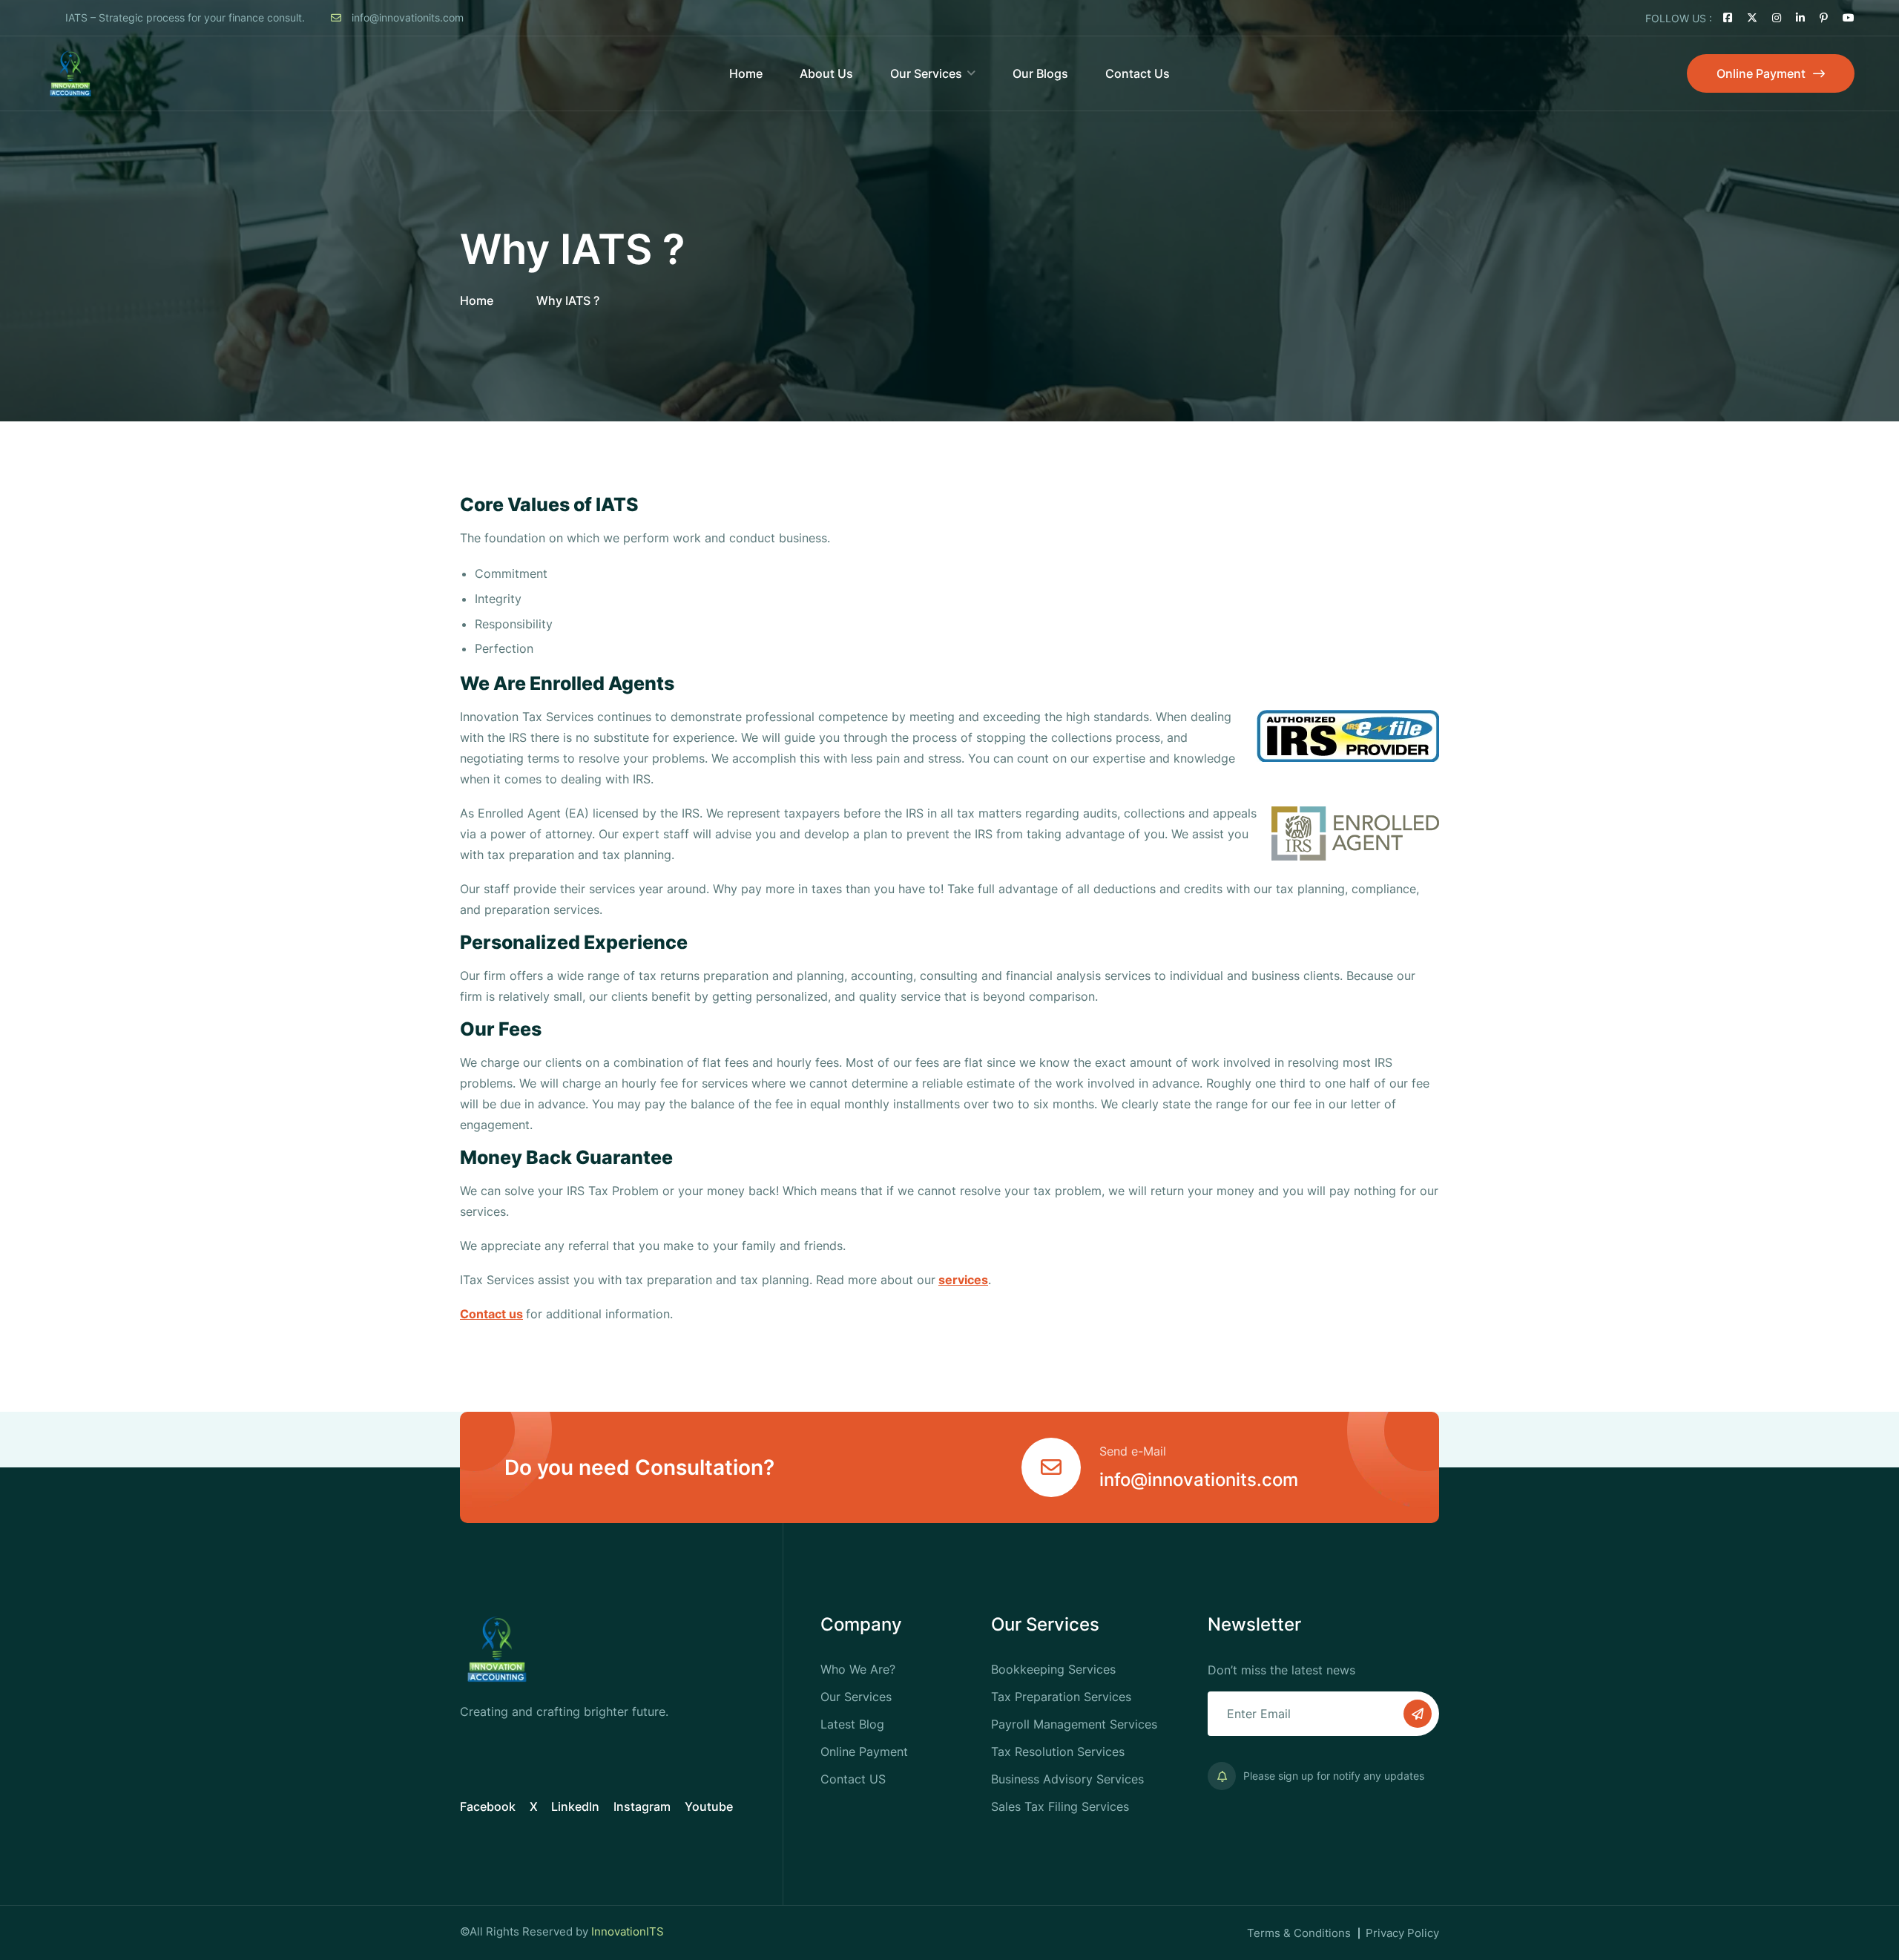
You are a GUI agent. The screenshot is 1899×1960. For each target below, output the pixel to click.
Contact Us (1138, 73)
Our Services (926, 73)
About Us (826, 73)
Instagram (642, 1806)
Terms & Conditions (1299, 1933)
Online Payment (864, 1752)
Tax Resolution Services (1058, 1752)
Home (746, 73)
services (963, 1280)
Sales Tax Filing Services (1060, 1806)
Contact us (491, 1314)
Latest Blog (852, 1724)
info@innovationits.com (406, 17)
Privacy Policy (1402, 1933)
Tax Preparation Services (1061, 1697)
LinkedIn (575, 1806)
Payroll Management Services (1074, 1724)
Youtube (709, 1806)
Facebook (488, 1806)
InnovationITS (628, 1931)
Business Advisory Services (1067, 1779)
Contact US (853, 1779)
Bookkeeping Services (1053, 1669)
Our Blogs (1040, 73)
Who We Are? (858, 1669)
